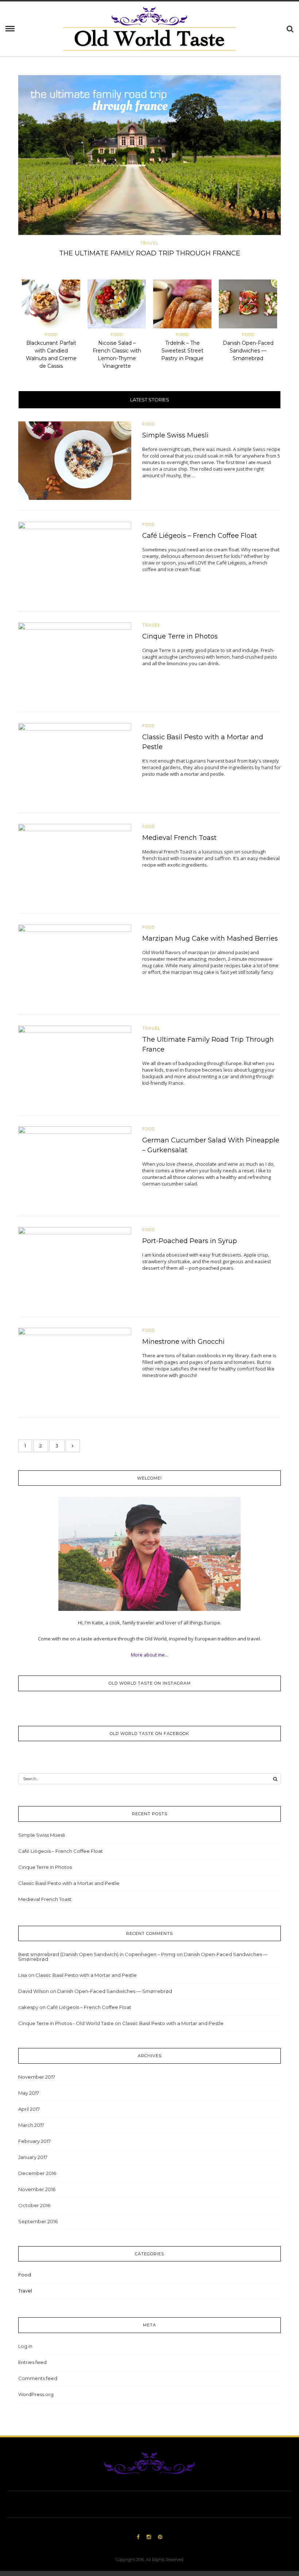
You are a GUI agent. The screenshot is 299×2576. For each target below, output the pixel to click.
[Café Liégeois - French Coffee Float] (75, 561)
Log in (25, 2346)
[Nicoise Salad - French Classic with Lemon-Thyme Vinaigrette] (117, 305)
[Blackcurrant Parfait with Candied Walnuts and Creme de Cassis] (51, 305)
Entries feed (32, 2362)
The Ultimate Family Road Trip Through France (150, 253)
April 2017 (29, 2109)
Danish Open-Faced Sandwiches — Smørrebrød (248, 351)
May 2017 (29, 2093)
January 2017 (33, 2157)
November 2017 (37, 2077)
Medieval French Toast (179, 838)
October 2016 (34, 2205)
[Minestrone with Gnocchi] (75, 1366)
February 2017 (34, 2141)
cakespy (28, 2007)
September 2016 (38, 2221)
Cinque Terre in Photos (180, 636)
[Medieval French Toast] (75, 863)
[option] (149, 168)
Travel (149, 243)
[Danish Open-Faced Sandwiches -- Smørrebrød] (248, 305)
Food (51, 335)
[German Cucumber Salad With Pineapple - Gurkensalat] (75, 1165)
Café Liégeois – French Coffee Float (200, 536)
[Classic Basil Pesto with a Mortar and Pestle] (75, 762)
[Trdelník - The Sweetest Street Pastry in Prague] (182, 305)
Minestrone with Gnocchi (183, 1342)
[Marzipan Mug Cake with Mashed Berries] (75, 964)
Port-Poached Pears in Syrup (190, 1241)
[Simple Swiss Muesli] (75, 460)
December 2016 (37, 2173)
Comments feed (38, 2378)
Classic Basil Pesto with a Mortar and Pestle (69, 1883)
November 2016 (37, 2189)
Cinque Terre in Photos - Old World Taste (66, 2023)
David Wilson (34, 1991)
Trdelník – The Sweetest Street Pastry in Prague (182, 351)
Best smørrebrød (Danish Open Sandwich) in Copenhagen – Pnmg (97, 1954)
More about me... (149, 1655)
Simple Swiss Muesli (175, 435)
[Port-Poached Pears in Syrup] (75, 1266)
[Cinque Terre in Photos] (75, 662)
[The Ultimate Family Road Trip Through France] (149, 155)
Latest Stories (150, 400)
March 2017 (31, 2125)
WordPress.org (36, 2394)
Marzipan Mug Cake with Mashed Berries (210, 938)
